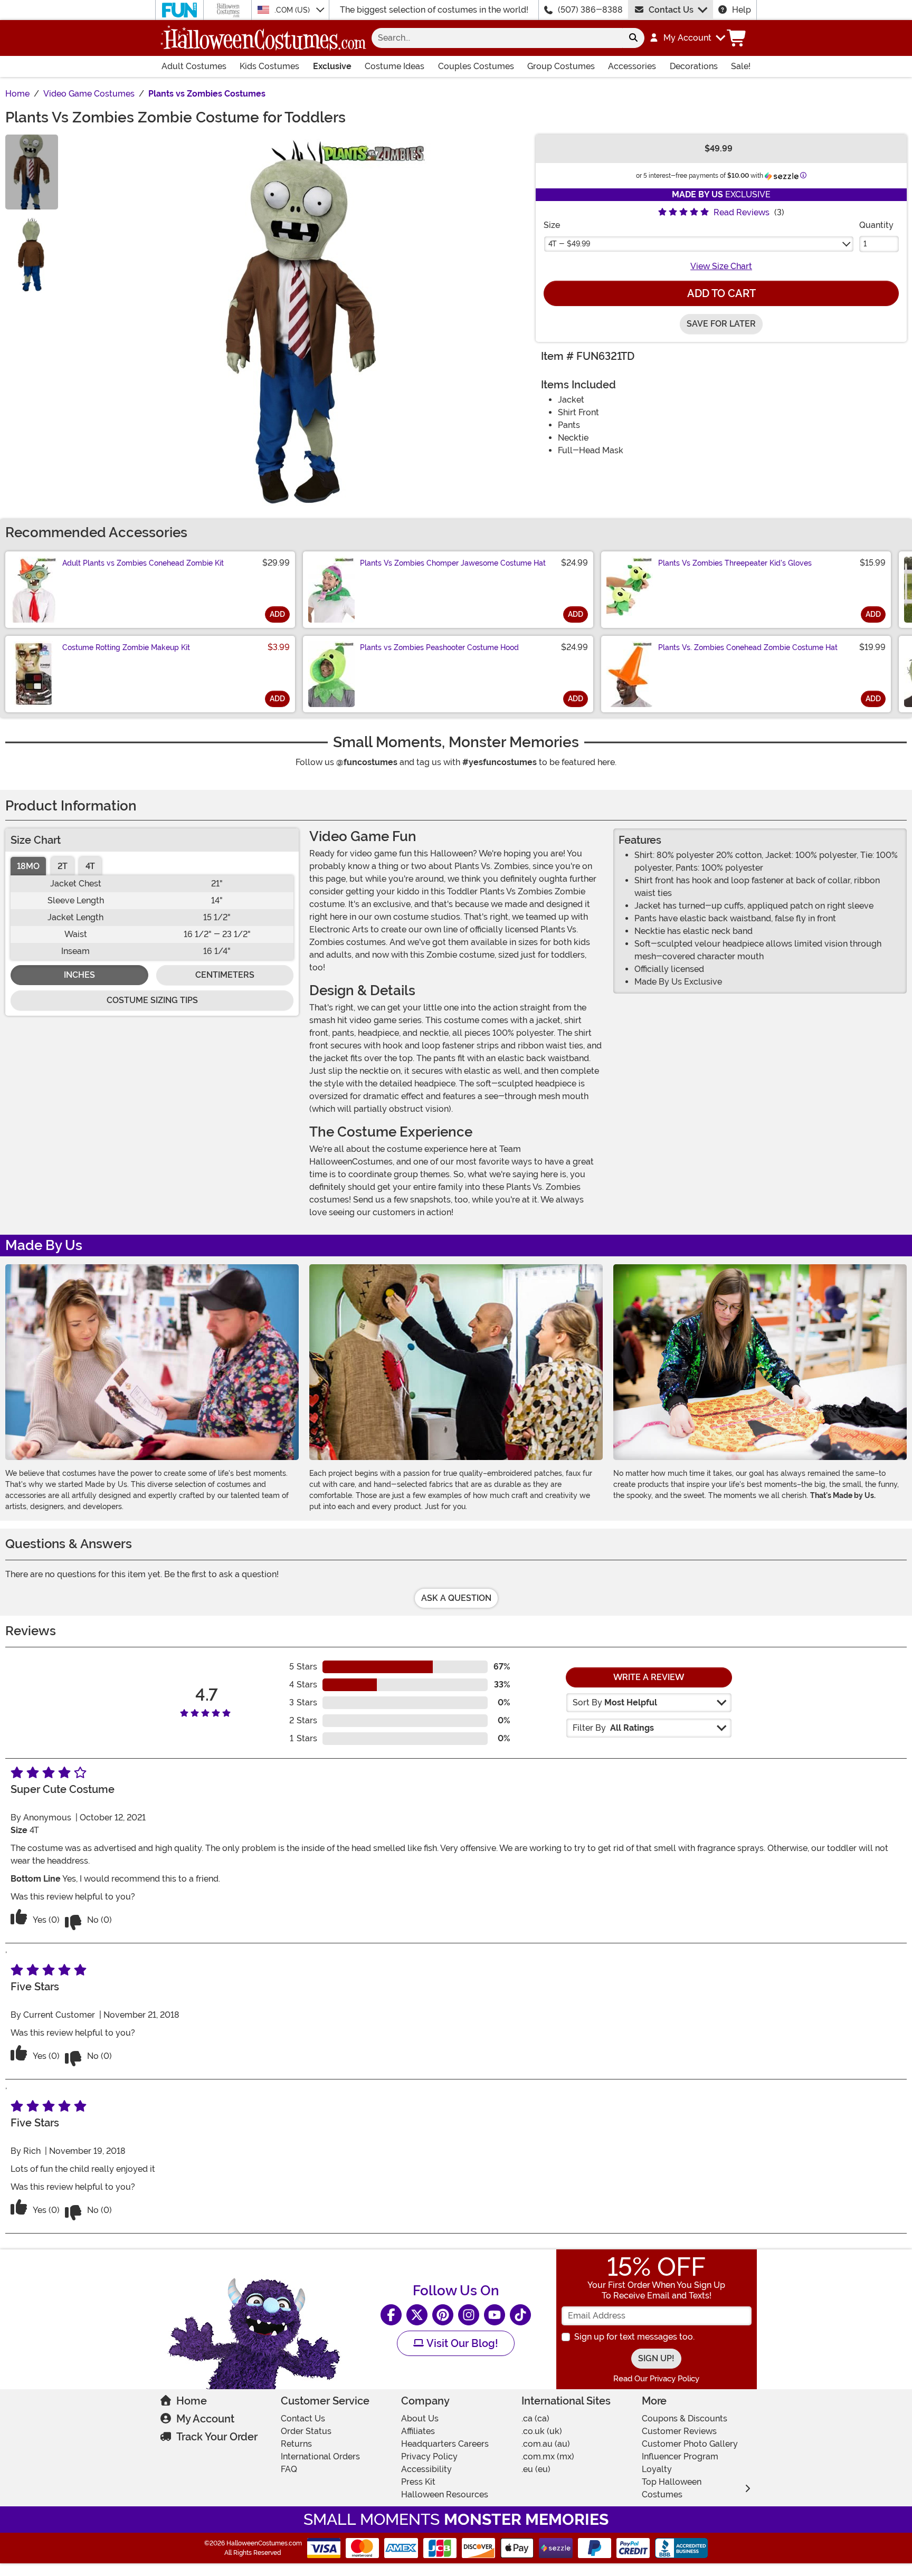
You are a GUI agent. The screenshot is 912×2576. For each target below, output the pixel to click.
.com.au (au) (546, 2444)
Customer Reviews (679, 2431)
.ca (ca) (535, 2418)
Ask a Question (456, 1598)
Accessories (632, 66)
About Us (420, 2418)
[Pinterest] (443, 2315)
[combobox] (497, 38)
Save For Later (721, 324)
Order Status (306, 2431)
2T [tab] (63, 866)
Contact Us (671, 10)
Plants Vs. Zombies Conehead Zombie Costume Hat (748, 647)
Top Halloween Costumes (672, 2488)
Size (552, 225)
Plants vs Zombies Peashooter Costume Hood (439, 647)
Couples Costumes (476, 66)
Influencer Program (680, 2456)
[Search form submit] (633, 38)
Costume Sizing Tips (152, 1000)
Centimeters (225, 975)
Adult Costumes (194, 66)
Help (742, 10)
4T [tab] (90, 866)
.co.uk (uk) (542, 2431)
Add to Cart (721, 293)
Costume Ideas (395, 66)
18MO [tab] (28, 866)
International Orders (320, 2456)
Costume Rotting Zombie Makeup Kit (126, 647)
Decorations (694, 66)
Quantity (876, 225)
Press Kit (418, 2482)
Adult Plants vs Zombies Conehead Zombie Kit (143, 563)
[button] (687, 38)
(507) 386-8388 (590, 10)
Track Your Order (217, 2437)
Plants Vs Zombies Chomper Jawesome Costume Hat (453, 563)
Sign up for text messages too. (634, 2337)
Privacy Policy (429, 2456)
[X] (417, 2315)
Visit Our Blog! (461, 2343)
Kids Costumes (269, 66)
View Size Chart (721, 266)
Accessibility (426, 2469)
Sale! (741, 66)
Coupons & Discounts (685, 2418)
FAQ (289, 2469)
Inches (79, 975)
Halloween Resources (445, 2494)
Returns (296, 2444)
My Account (205, 2419)
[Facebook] (391, 2315)
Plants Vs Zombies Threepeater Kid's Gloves (735, 563)
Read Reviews (742, 212)
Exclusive (332, 66)
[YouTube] (495, 2315)
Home (192, 2401)
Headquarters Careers (445, 2444)
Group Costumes (561, 66)
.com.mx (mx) (548, 2456)
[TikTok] (520, 2315)
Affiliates (418, 2431)
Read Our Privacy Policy (656, 2379)
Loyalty (657, 2469)
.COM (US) (293, 10)
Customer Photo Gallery (690, 2444)
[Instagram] (469, 2315)
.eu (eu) (536, 2469)
